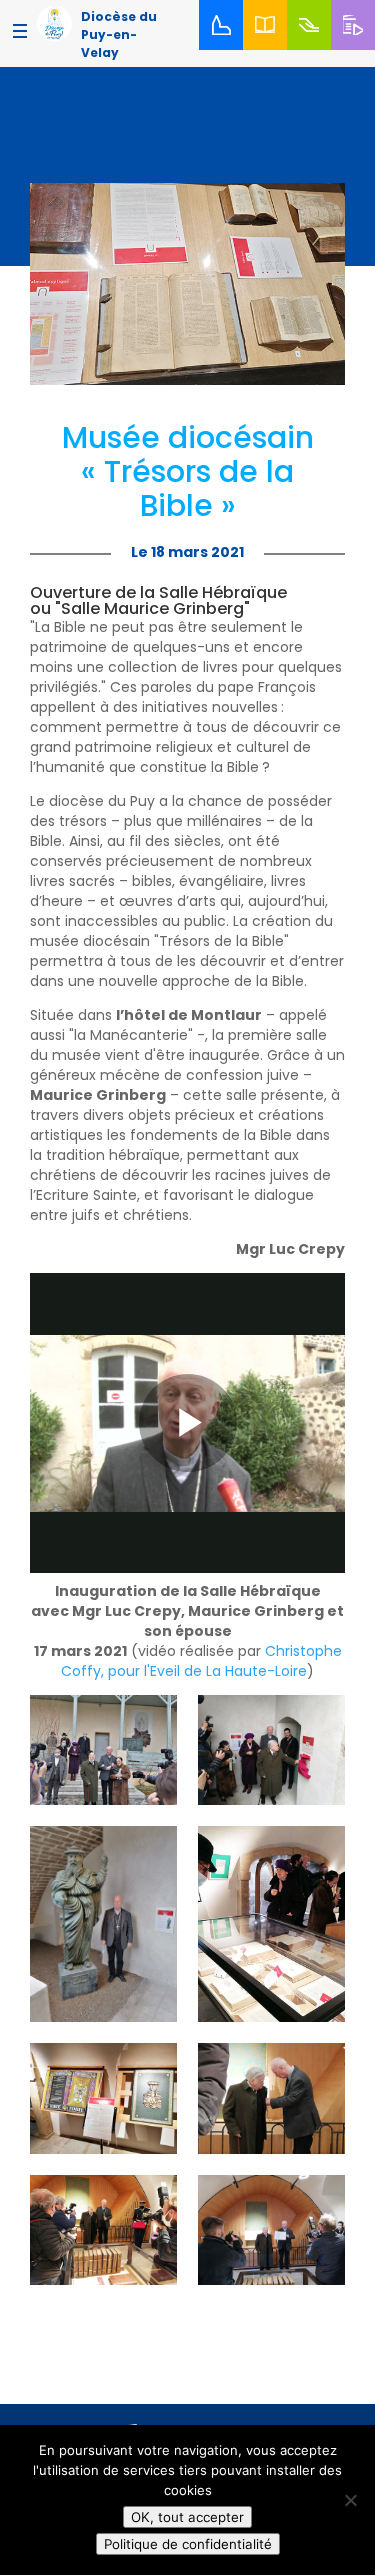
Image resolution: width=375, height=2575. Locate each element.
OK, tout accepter (187, 2517)
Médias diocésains (357, 48)
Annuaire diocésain (269, 48)
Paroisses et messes (225, 48)
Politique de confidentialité (188, 2544)
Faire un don (312, 48)
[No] (350, 2500)
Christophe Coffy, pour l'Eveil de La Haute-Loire (201, 1661)
